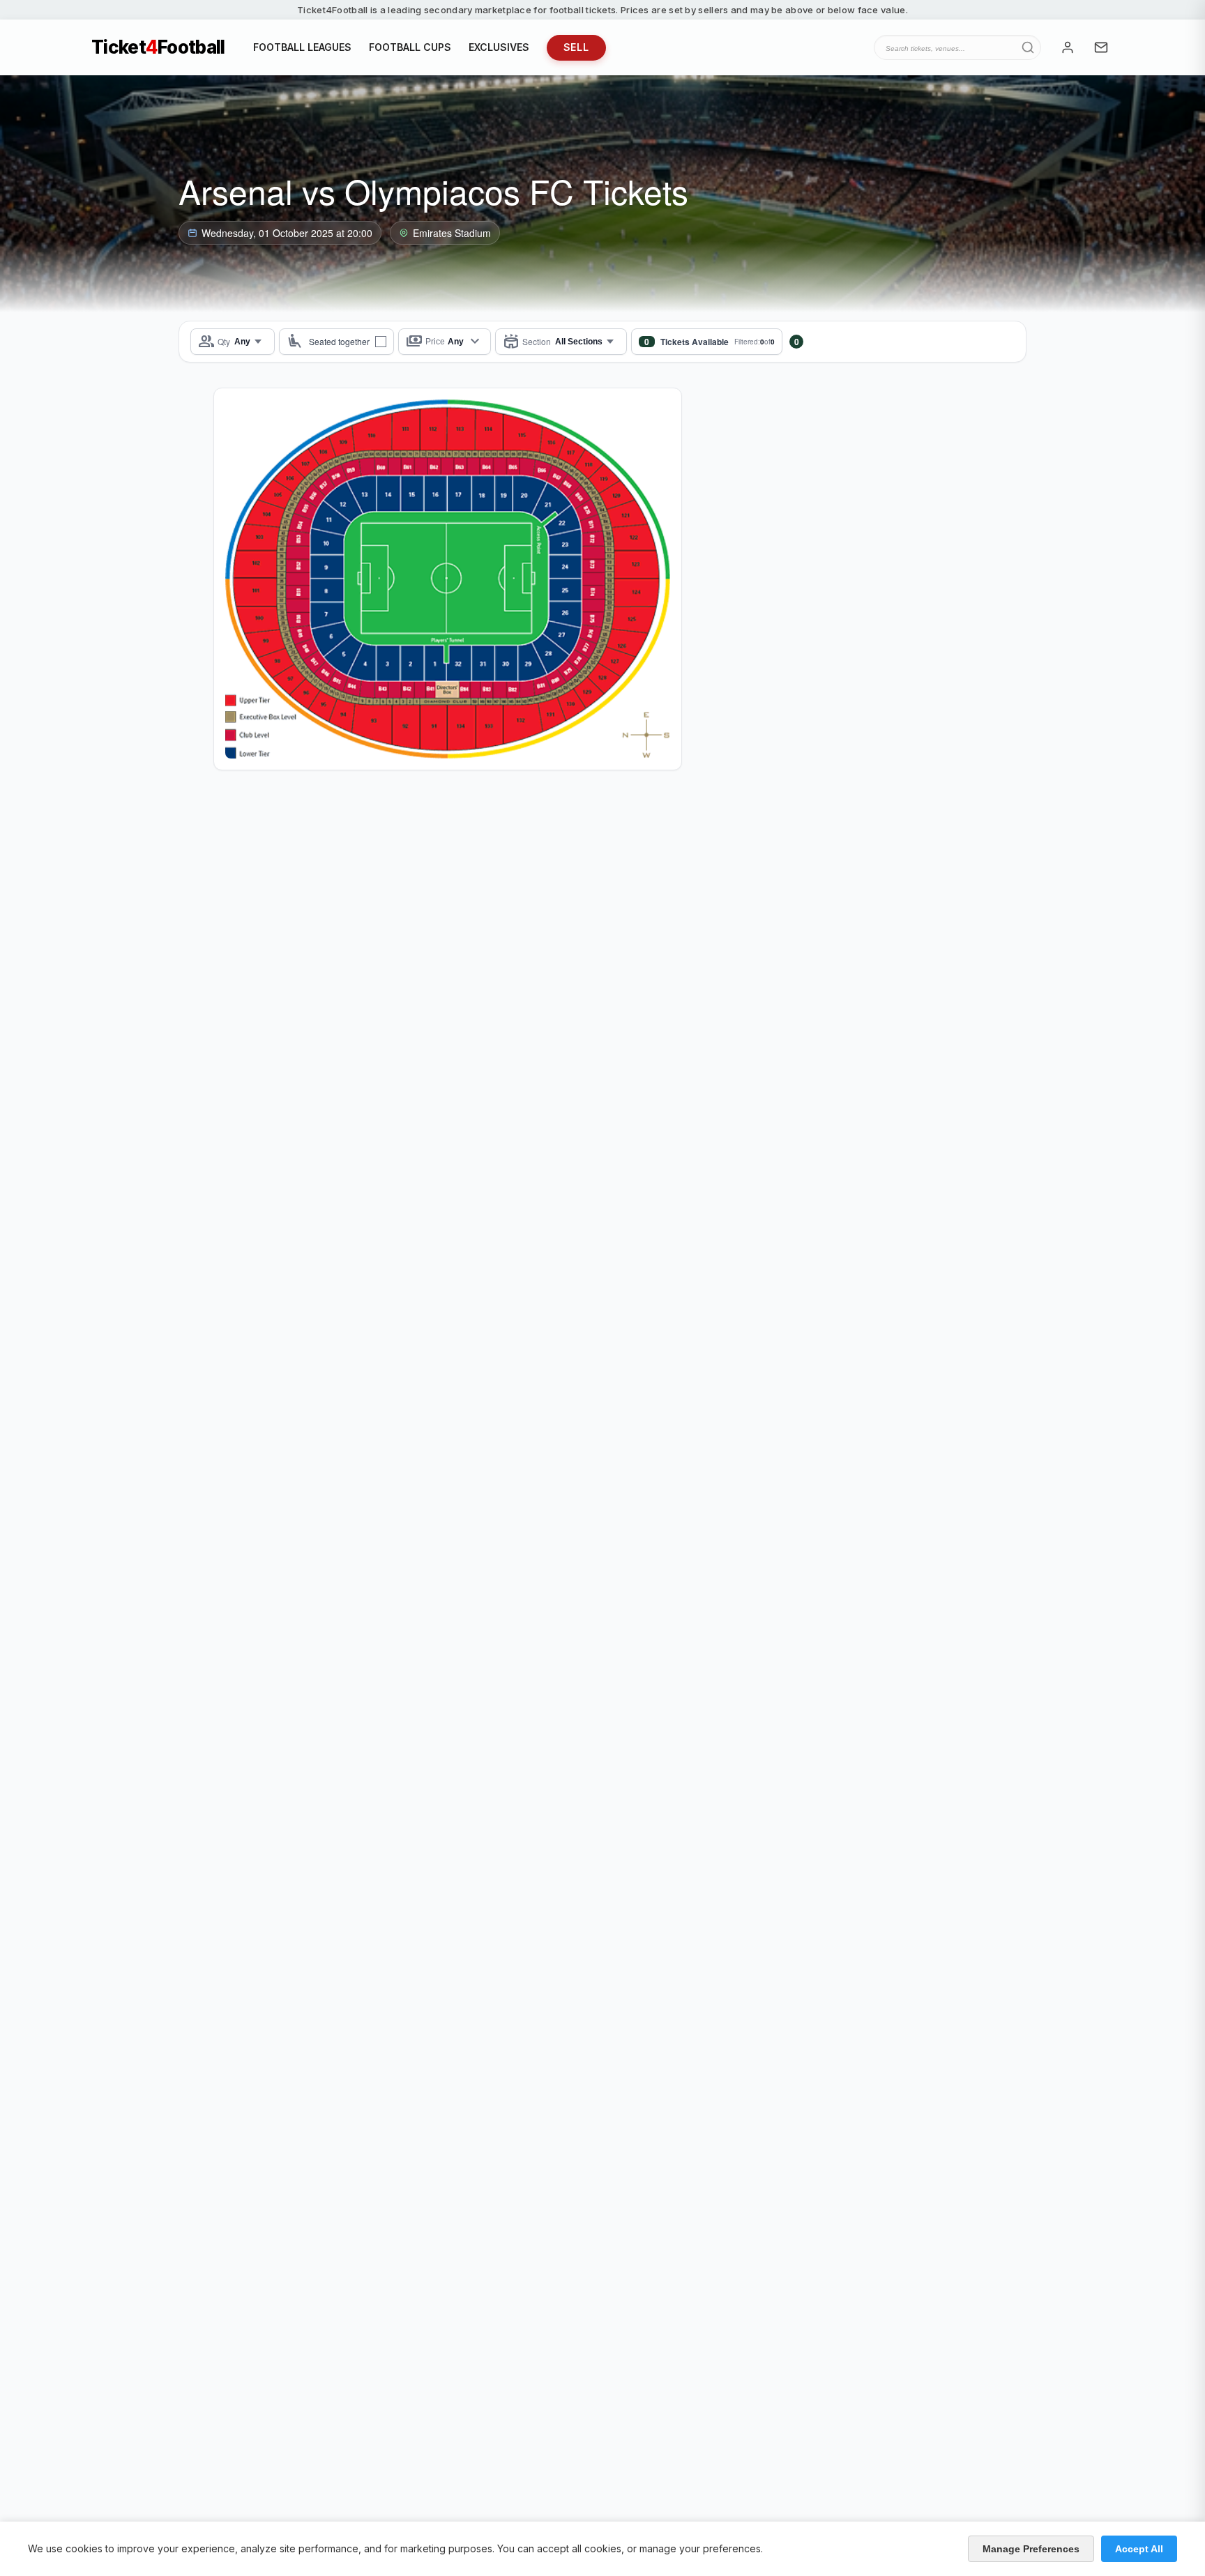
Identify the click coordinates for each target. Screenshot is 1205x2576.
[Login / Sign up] (1068, 47)
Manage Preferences (1031, 2549)
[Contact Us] (1101, 47)
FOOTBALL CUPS (410, 47)
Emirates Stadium (452, 233)
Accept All (1139, 2549)
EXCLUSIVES (499, 47)
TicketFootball (158, 47)
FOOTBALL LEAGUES (302, 47)
